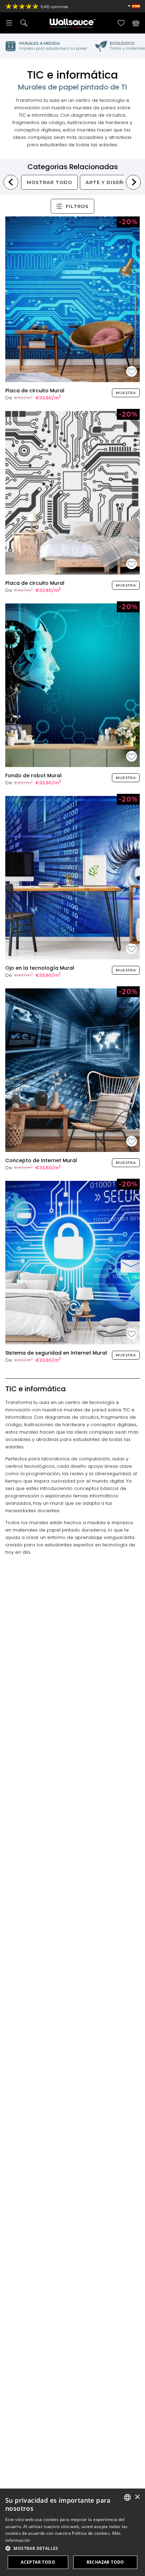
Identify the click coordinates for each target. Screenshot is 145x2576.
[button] (72, 2548)
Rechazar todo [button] (105, 2562)
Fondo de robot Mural (33, 775)
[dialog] (72, 2532)
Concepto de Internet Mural (41, 1160)
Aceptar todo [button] (38, 2562)
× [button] (137, 2497)
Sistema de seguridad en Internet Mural (56, 1353)
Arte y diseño (106, 182)
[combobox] (127, 2497)
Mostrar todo (49, 182)
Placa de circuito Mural (35, 391)
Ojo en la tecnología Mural (40, 968)
